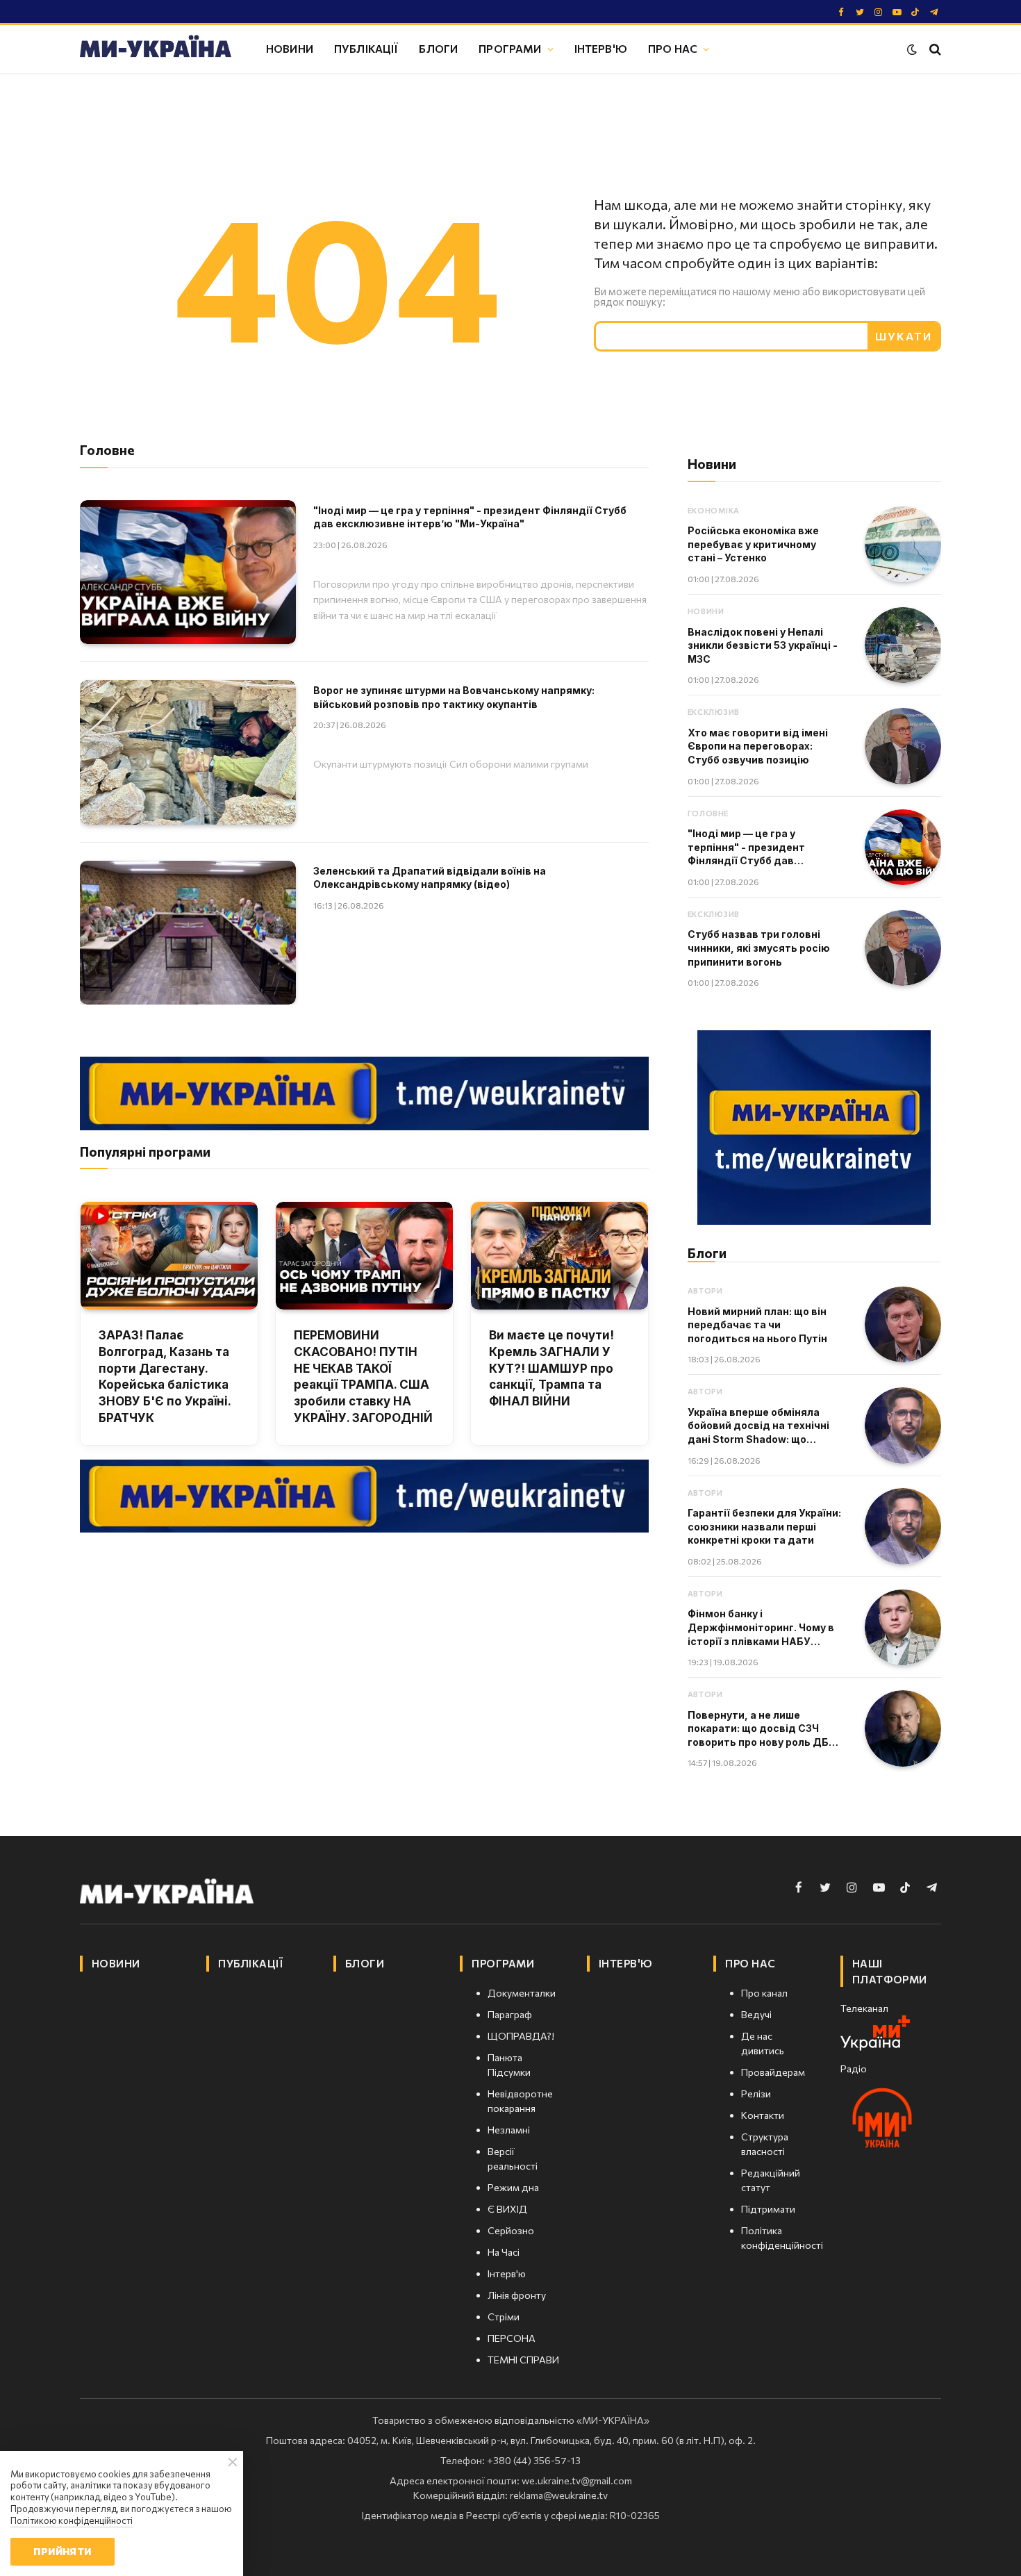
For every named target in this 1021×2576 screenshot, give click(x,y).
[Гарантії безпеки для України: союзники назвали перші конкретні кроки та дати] (903, 1526)
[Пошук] (934, 49)
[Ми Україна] (156, 49)
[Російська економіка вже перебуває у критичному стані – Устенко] (903, 545)
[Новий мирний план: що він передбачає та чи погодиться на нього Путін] (903, 1325)
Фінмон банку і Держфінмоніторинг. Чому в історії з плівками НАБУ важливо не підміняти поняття (761, 1628)
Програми (510, 48)
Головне (708, 813)
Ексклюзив (714, 712)
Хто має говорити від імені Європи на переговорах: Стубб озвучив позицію (758, 746)
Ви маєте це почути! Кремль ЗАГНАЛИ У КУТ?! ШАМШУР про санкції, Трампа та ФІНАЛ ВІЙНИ (551, 1368)
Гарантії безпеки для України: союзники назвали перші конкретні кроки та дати (764, 1526)
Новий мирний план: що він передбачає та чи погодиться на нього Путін (757, 1325)
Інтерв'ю (601, 48)
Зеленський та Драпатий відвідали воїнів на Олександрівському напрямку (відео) (430, 878)
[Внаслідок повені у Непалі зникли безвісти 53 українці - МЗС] (903, 645)
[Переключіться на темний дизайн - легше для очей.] (912, 49)
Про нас (673, 48)
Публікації (366, 48)
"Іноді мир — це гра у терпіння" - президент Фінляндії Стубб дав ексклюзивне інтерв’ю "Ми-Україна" (470, 517)
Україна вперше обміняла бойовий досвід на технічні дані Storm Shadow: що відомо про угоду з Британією (766, 1426)
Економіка (714, 510)
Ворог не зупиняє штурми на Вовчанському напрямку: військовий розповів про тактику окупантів (454, 697)
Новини (290, 48)
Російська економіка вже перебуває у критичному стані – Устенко (753, 544)
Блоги (438, 48)
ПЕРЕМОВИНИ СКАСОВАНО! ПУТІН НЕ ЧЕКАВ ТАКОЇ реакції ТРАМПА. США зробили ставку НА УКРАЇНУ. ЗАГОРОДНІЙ (363, 1377)
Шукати (904, 336)
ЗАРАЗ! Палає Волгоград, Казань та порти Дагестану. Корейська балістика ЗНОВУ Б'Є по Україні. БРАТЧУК (165, 1377)
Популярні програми (145, 1151)
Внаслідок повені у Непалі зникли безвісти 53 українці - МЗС (763, 645)
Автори (705, 1290)
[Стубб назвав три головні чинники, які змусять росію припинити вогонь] (903, 948)
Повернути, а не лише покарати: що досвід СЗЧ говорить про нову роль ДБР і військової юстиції (764, 1729)
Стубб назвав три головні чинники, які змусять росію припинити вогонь (759, 948)
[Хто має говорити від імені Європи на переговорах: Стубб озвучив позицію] (903, 746)
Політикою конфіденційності (72, 2520)
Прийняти (62, 2551)
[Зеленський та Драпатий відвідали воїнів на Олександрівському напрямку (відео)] (188, 933)
